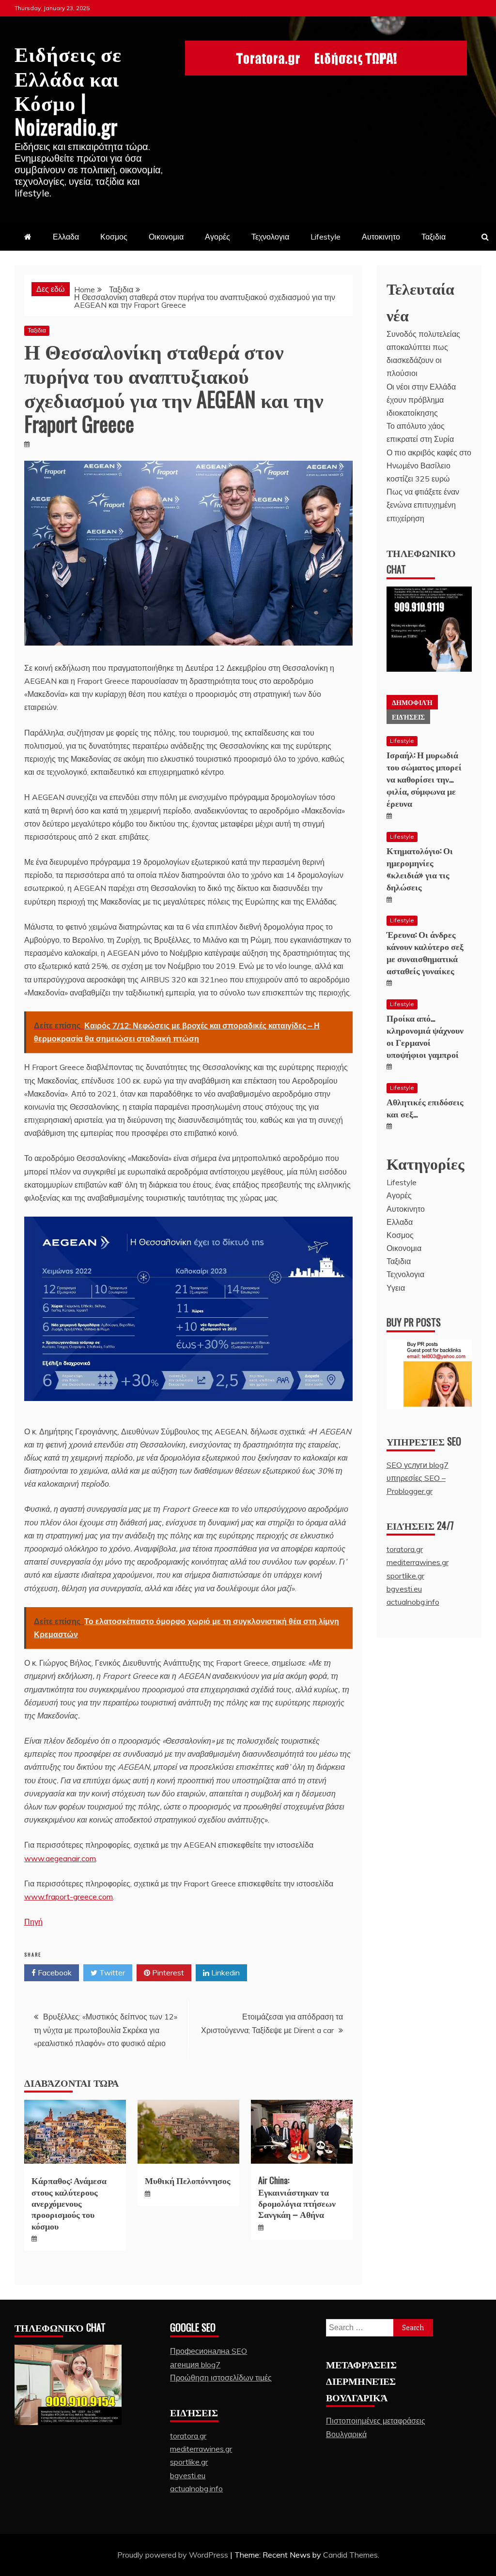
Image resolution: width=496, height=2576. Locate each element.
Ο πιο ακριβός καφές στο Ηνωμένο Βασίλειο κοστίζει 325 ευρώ (429, 466)
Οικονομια (166, 237)
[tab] (412, 702)
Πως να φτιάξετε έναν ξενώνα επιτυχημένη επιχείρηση (423, 505)
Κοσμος (114, 237)
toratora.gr (405, 1549)
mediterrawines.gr (418, 1562)
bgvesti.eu (404, 1589)
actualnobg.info (413, 1602)
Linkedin (225, 1973)
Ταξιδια (434, 237)
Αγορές (217, 237)
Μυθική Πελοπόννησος (188, 2180)
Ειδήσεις (408, 716)
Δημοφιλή (412, 702)
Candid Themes (350, 2555)
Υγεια (396, 1288)
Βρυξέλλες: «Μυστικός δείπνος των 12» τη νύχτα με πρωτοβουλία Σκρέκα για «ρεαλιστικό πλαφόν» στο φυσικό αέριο (106, 2030)
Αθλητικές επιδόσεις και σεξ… (425, 1107)
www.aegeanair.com (60, 1858)
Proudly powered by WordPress (174, 2555)
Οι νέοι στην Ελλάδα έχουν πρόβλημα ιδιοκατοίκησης (421, 400)
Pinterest (167, 1973)
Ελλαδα (66, 237)
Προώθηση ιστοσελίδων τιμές (221, 2378)
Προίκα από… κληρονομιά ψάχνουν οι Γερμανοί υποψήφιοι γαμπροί (425, 1036)
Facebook (54, 1973)
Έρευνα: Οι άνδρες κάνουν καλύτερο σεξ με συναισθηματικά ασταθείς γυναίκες (425, 952)
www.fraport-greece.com (69, 1897)
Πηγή (33, 1922)
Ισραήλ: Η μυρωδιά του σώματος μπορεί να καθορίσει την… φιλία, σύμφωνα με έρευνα (424, 779)
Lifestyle (325, 237)
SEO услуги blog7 (418, 1465)
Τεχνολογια (270, 237)
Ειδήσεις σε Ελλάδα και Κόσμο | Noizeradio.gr (68, 89)
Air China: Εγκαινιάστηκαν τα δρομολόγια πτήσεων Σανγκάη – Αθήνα (297, 2197)
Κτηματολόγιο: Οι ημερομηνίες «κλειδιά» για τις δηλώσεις (420, 869)
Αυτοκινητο (381, 237)
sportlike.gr (405, 1576)
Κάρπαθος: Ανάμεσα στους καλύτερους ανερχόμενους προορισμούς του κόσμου (69, 2203)
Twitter (111, 1973)
